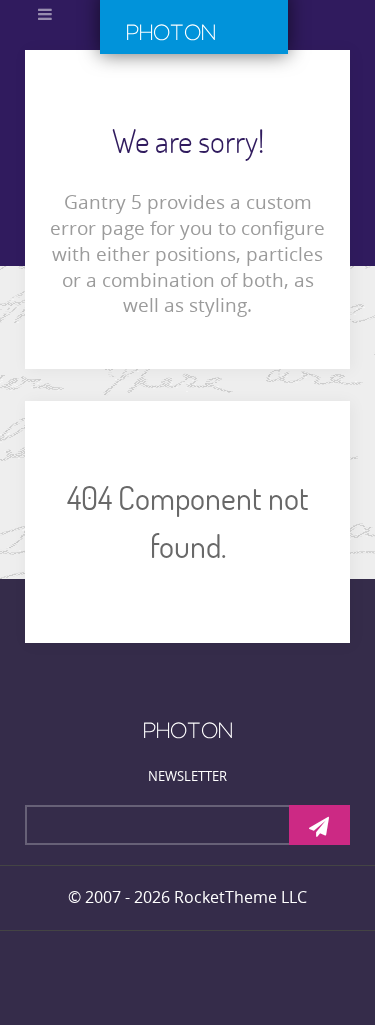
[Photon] (188, 729)
